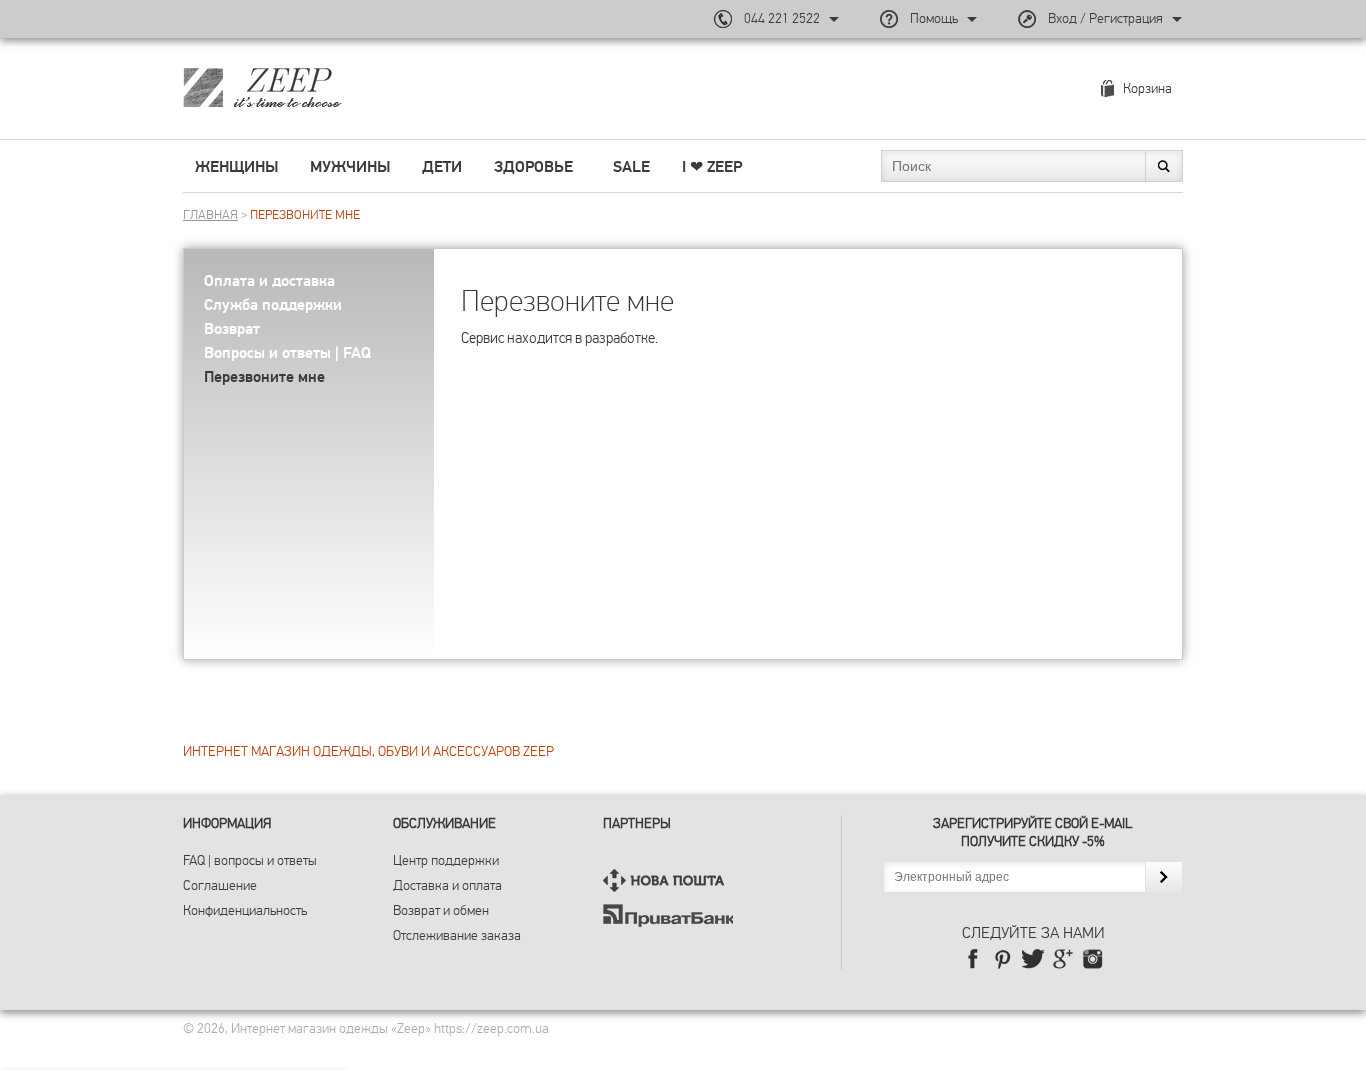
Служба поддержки (273, 305)
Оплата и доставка (269, 281)
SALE (631, 167)
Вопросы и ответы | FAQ (287, 353)
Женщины (236, 167)
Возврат (232, 329)
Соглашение (220, 885)
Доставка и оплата (447, 885)
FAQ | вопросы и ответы (250, 860)
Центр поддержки (446, 860)
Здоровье (533, 167)
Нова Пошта (668, 880)
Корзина (1147, 88)
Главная (210, 215)
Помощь (934, 18)
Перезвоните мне (264, 377)
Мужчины (350, 167)
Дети (442, 167)
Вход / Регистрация (1105, 18)
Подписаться (1163, 877)
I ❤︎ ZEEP (712, 167)
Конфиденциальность (245, 910)
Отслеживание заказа (457, 935)
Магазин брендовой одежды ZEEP (297, 87)
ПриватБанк (668, 915)
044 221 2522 (782, 18)
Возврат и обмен (441, 910)
